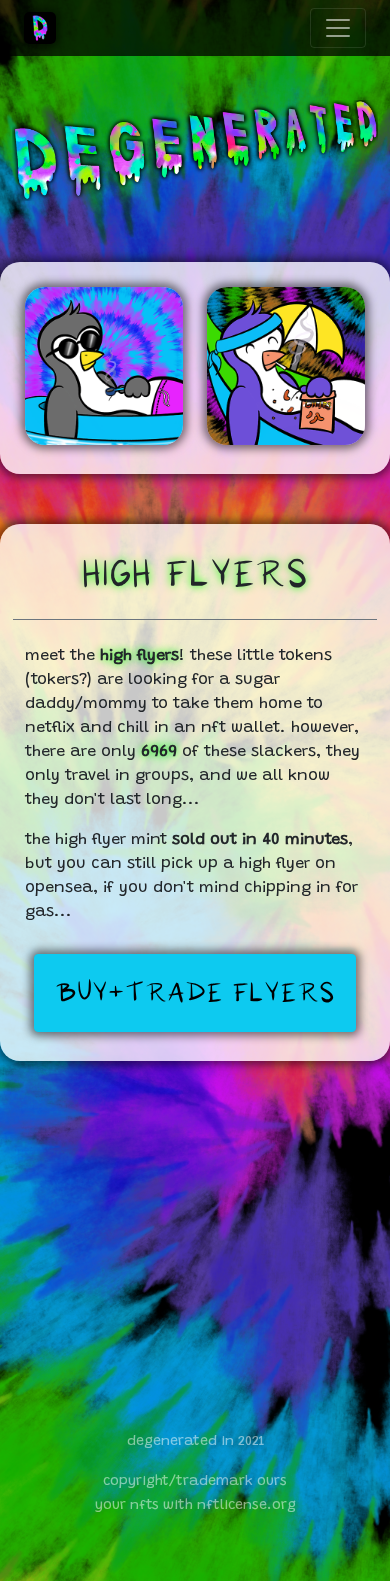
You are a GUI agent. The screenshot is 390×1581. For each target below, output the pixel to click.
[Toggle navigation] (338, 28)
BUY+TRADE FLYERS (195, 993)
